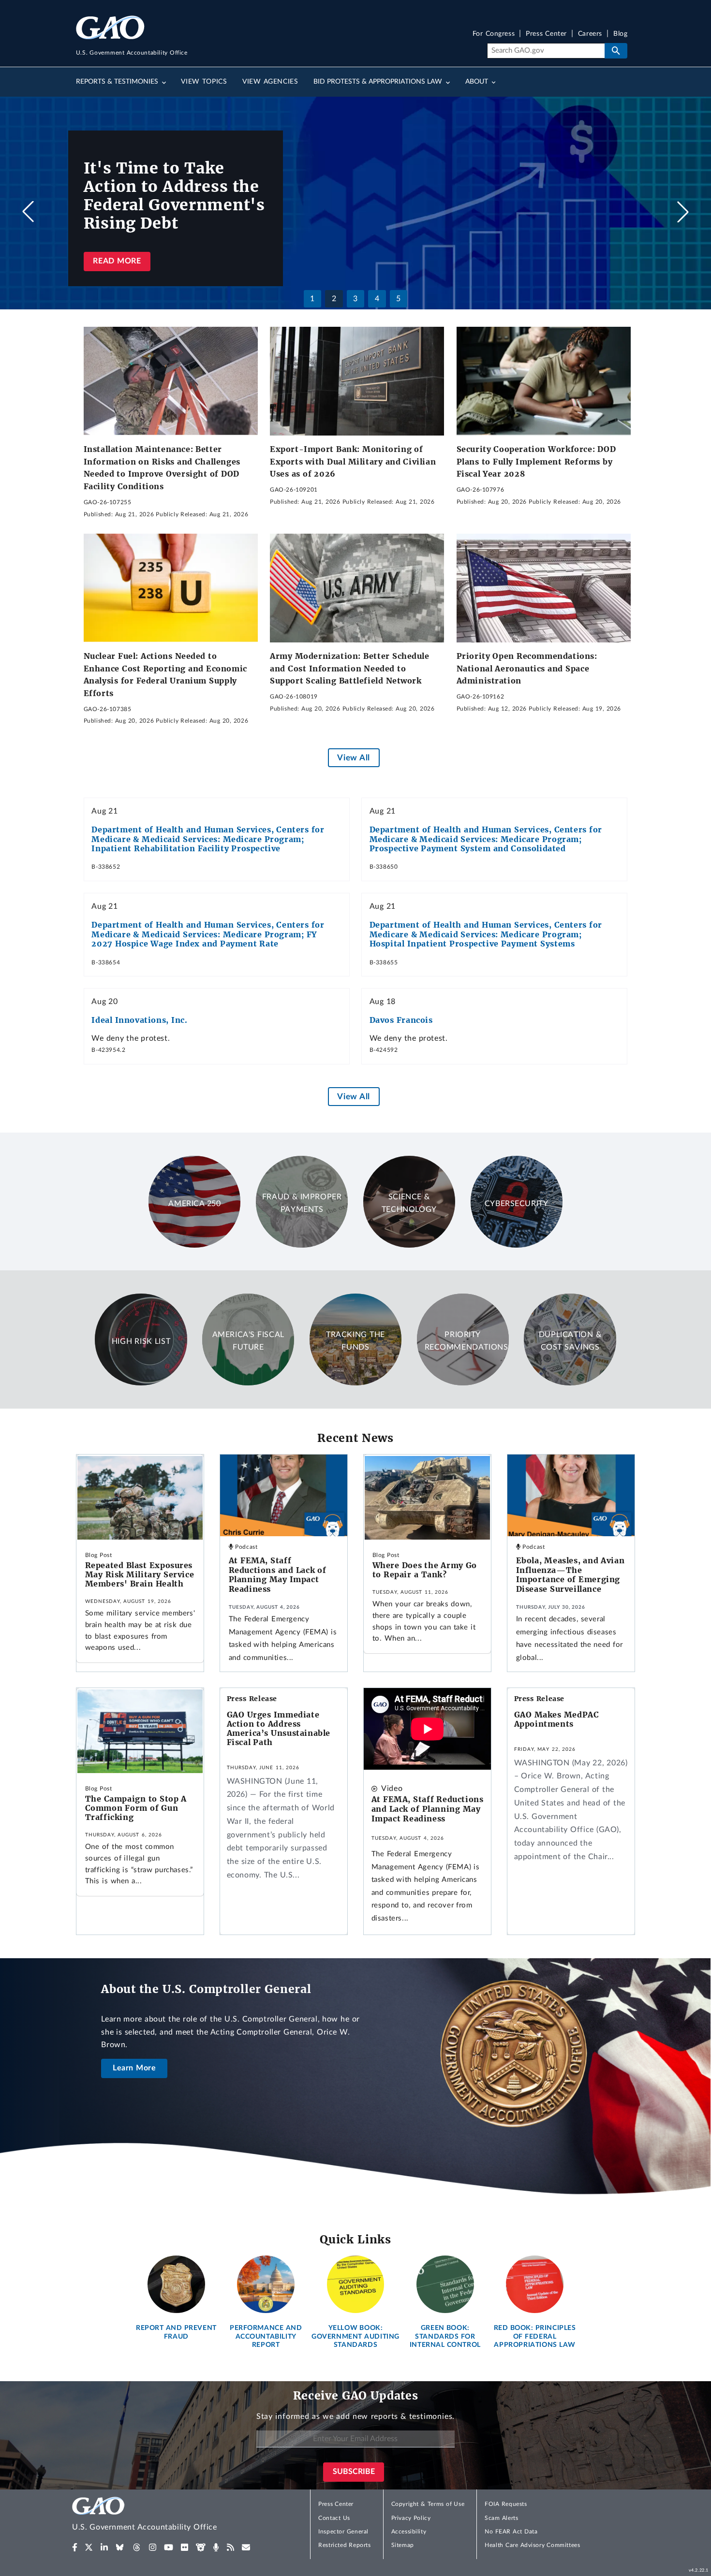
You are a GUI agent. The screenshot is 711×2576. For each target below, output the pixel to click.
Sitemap (403, 2545)
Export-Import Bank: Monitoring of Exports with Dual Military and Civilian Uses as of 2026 (353, 461)
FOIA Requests (506, 2504)
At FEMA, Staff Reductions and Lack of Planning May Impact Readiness (278, 1575)
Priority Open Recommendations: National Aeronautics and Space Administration (527, 668)
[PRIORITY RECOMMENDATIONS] (463, 1383)
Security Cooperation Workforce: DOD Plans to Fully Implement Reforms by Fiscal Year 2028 (536, 461)
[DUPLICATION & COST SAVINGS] (570, 1383)
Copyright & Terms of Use (428, 2504)
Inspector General (343, 2532)
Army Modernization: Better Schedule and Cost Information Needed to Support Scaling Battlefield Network (350, 668)
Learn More (134, 2068)
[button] (683, 212)
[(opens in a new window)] (75, 2547)
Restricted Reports (344, 2545)
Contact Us (334, 2518)
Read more (117, 261)
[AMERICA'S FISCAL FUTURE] (248, 1383)
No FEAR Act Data (511, 2532)
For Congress (494, 34)
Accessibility (409, 2532)
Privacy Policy (411, 2518)
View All (353, 758)
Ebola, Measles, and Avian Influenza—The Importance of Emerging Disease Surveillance (570, 1575)
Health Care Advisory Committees (532, 2545)
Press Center (546, 34)
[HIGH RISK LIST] (141, 1383)
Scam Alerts (501, 2518)
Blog (620, 34)
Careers (590, 34)
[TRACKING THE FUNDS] (355, 1383)
